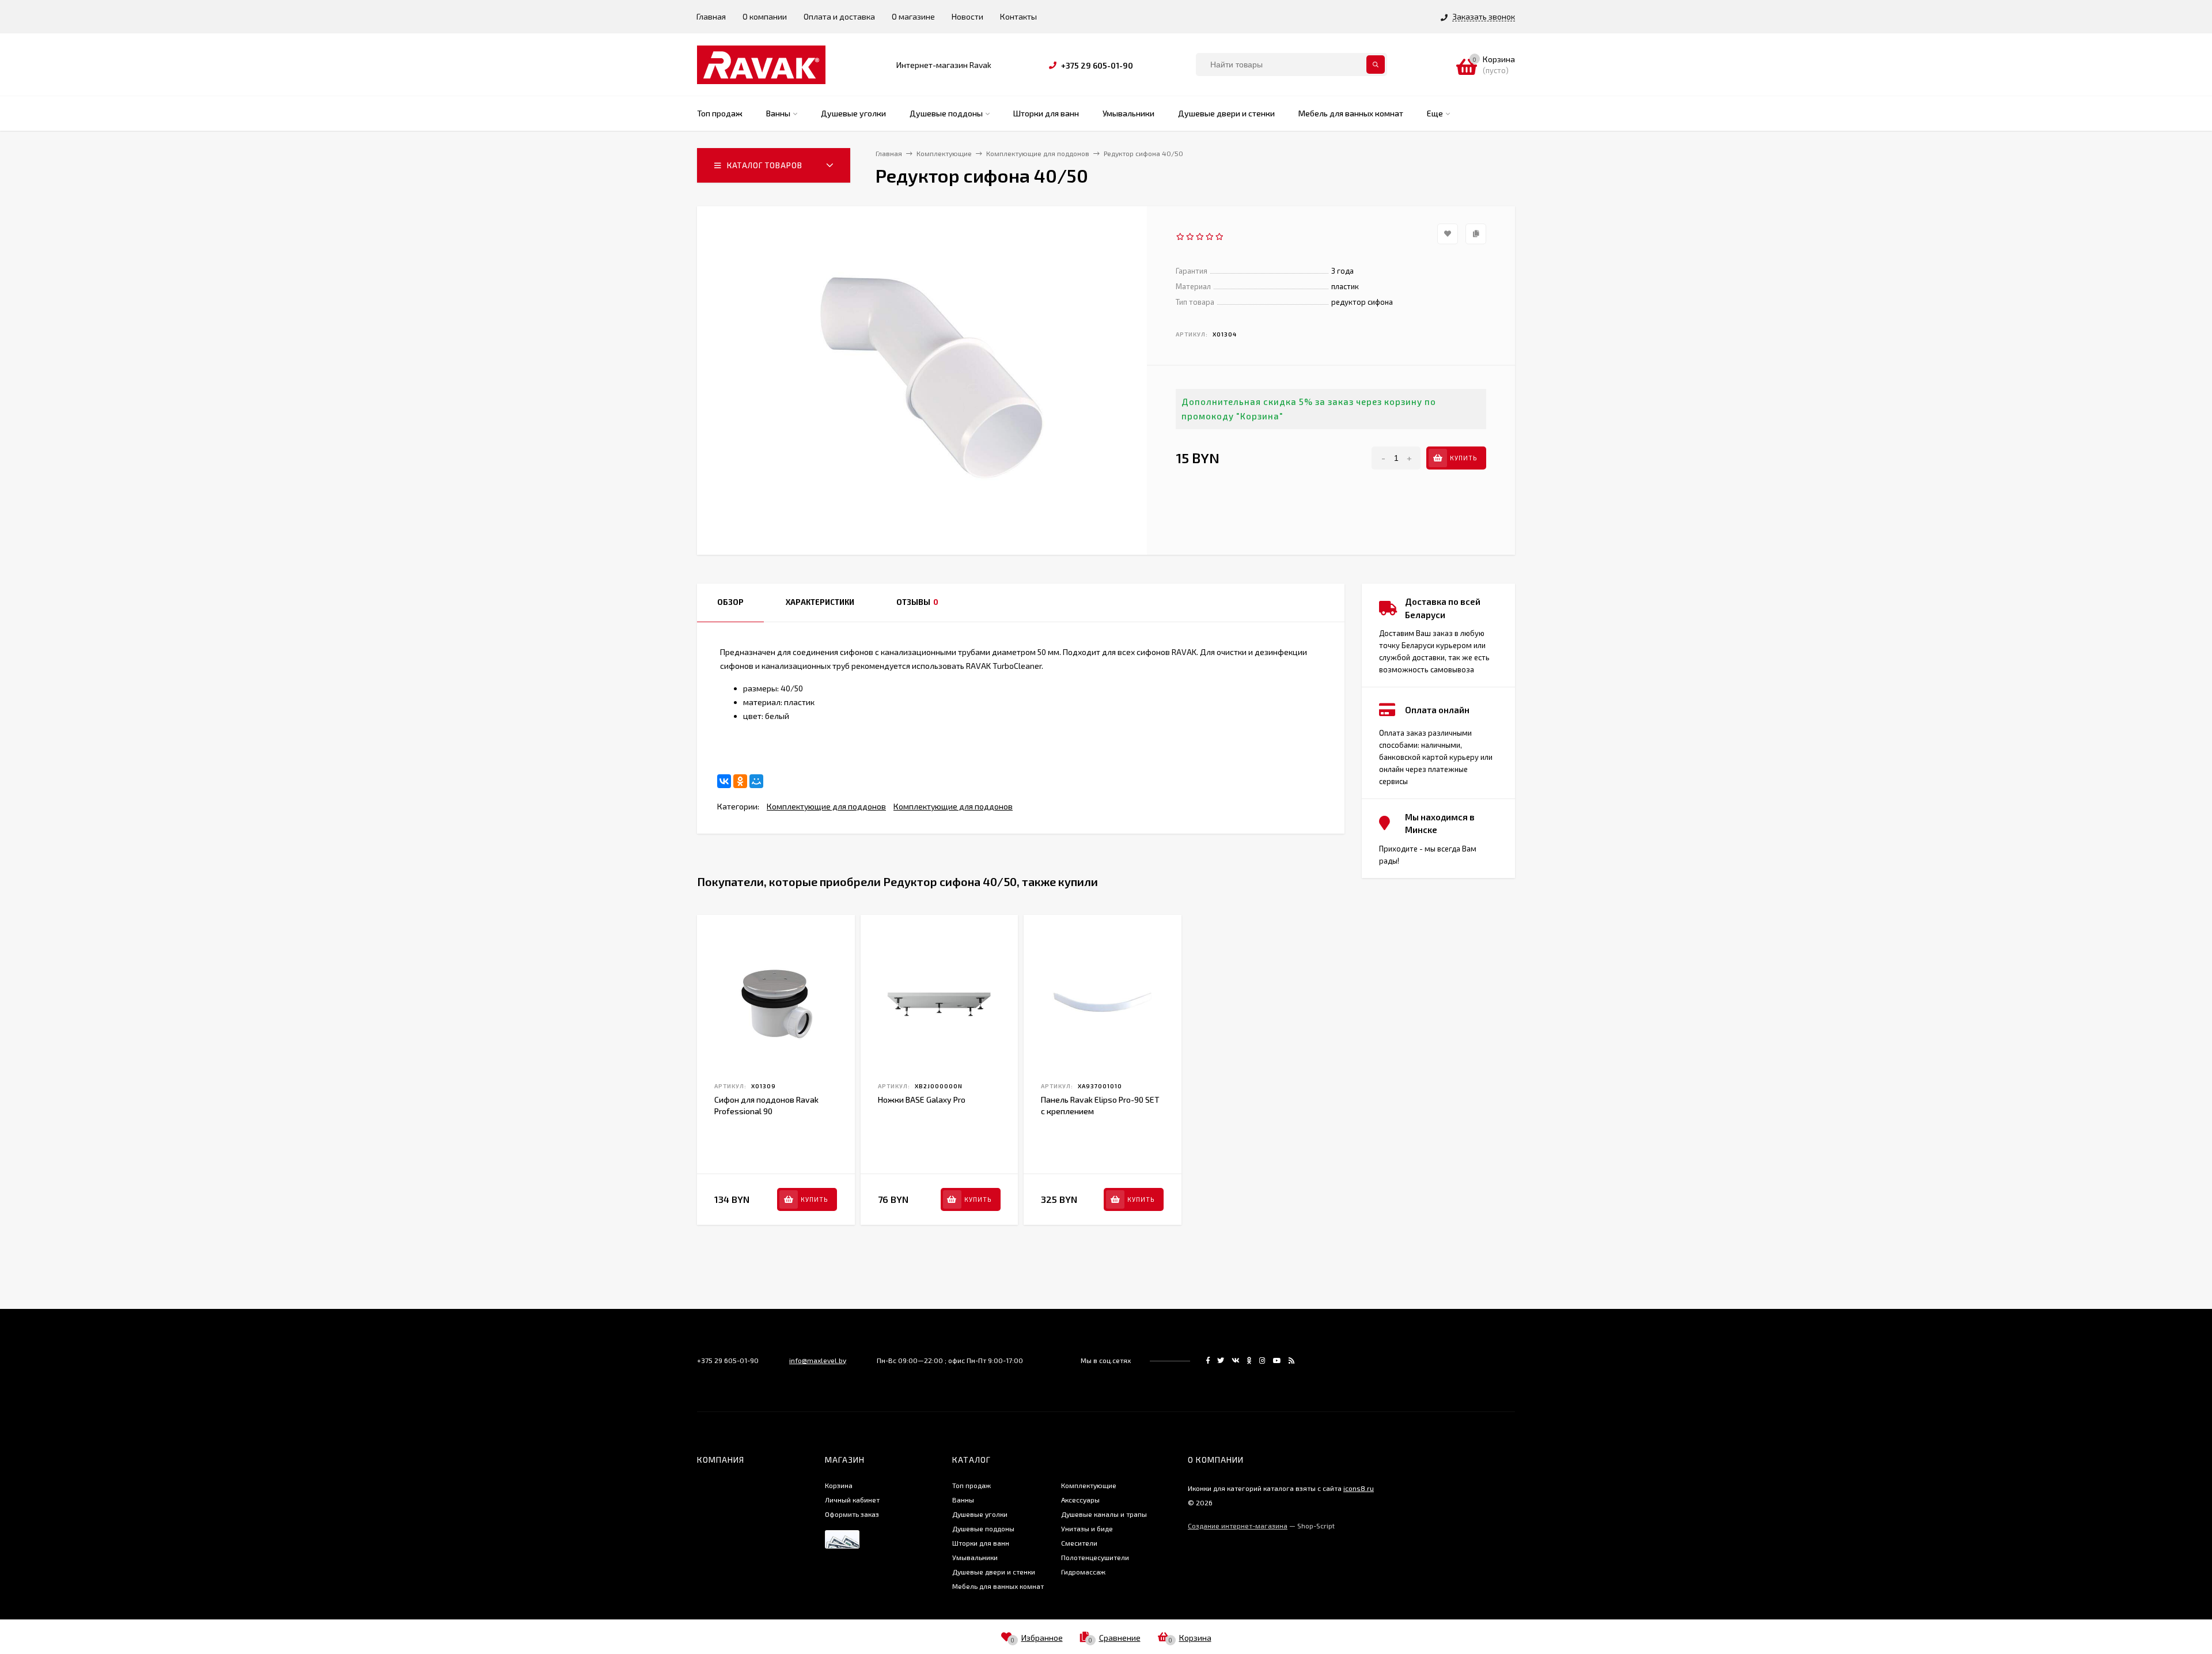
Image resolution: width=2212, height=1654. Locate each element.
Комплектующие (1089, 1485)
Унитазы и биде (1087, 1528)
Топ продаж (971, 1485)
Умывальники (975, 1557)
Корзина (839, 1485)
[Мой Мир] (756, 781)
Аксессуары (1080, 1500)
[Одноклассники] (740, 781)
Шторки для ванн (981, 1543)
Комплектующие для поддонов (826, 806)
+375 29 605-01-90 (1097, 65)
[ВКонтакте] (724, 781)
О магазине (913, 16)
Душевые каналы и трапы (1104, 1514)
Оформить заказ (852, 1514)
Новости (967, 16)
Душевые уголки (980, 1514)
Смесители (1079, 1543)
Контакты (1018, 16)
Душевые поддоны (983, 1528)
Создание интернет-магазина (1238, 1526)
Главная (711, 16)
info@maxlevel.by (818, 1360)
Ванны (963, 1500)
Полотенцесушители (1095, 1557)
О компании (765, 16)
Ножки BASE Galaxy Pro (922, 1099)
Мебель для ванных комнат (998, 1586)
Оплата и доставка (839, 16)
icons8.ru (1359, 1488)
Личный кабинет (852, 1500)
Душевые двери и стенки (994, 1572)
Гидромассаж (1083, 1572)
